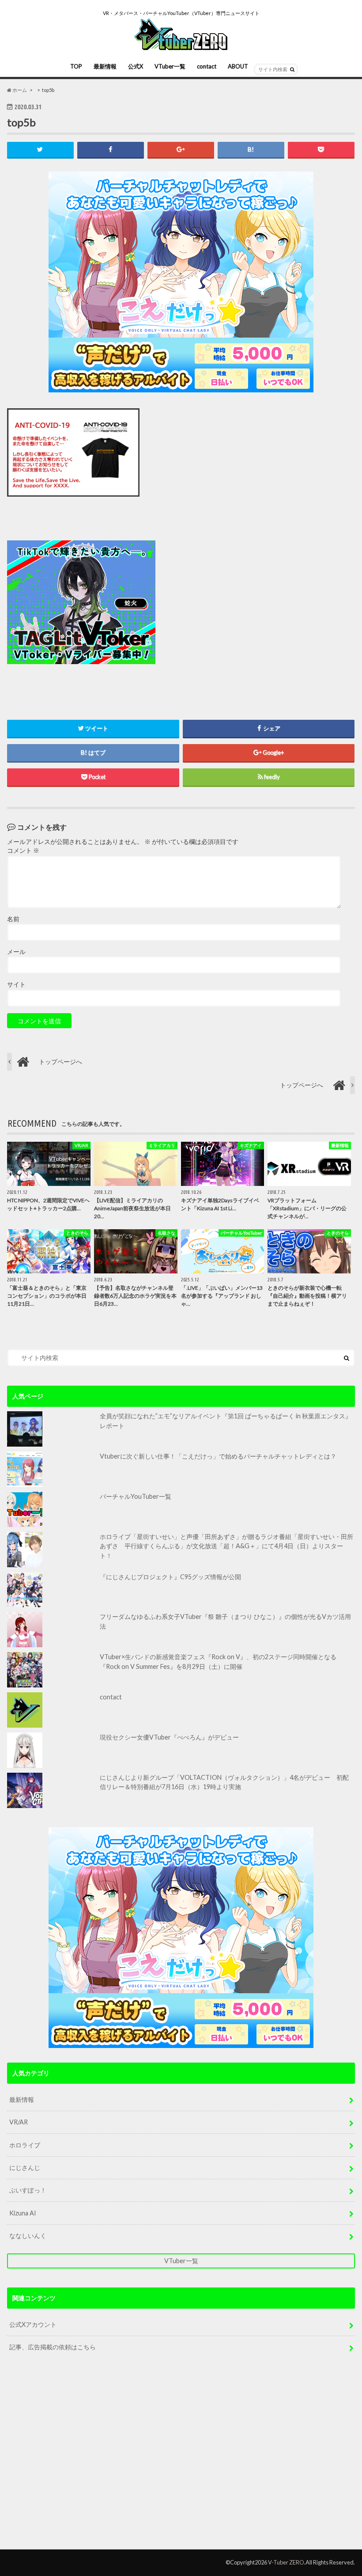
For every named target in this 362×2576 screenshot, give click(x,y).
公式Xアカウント (33, 2324)
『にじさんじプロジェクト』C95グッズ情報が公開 (170, 1577)
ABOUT (238, 66)
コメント (23, 851)
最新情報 (105, 66)
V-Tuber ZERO (286, 2562)
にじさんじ (25, 2168)
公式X (136, 66)
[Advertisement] (242, 603)
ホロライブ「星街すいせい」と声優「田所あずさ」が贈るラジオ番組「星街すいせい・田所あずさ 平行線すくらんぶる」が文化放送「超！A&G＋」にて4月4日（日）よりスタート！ (226, 1546)
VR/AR (19, 2122)
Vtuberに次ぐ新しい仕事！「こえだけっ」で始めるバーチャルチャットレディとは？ (218, 1456)
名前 (13, 919)
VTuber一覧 (170, 66)
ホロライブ (25, 2145)
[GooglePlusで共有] (181, 150)
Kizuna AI (23, 2213)
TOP (76, 66)
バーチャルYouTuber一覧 (136, 1496)
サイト (16, 984)
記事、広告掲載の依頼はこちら (53, 2347)
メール (16, 952)
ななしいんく (28, 2236)
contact (207, 66)
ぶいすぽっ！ (28, 2190)
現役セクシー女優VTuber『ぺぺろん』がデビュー (169, 1737)
